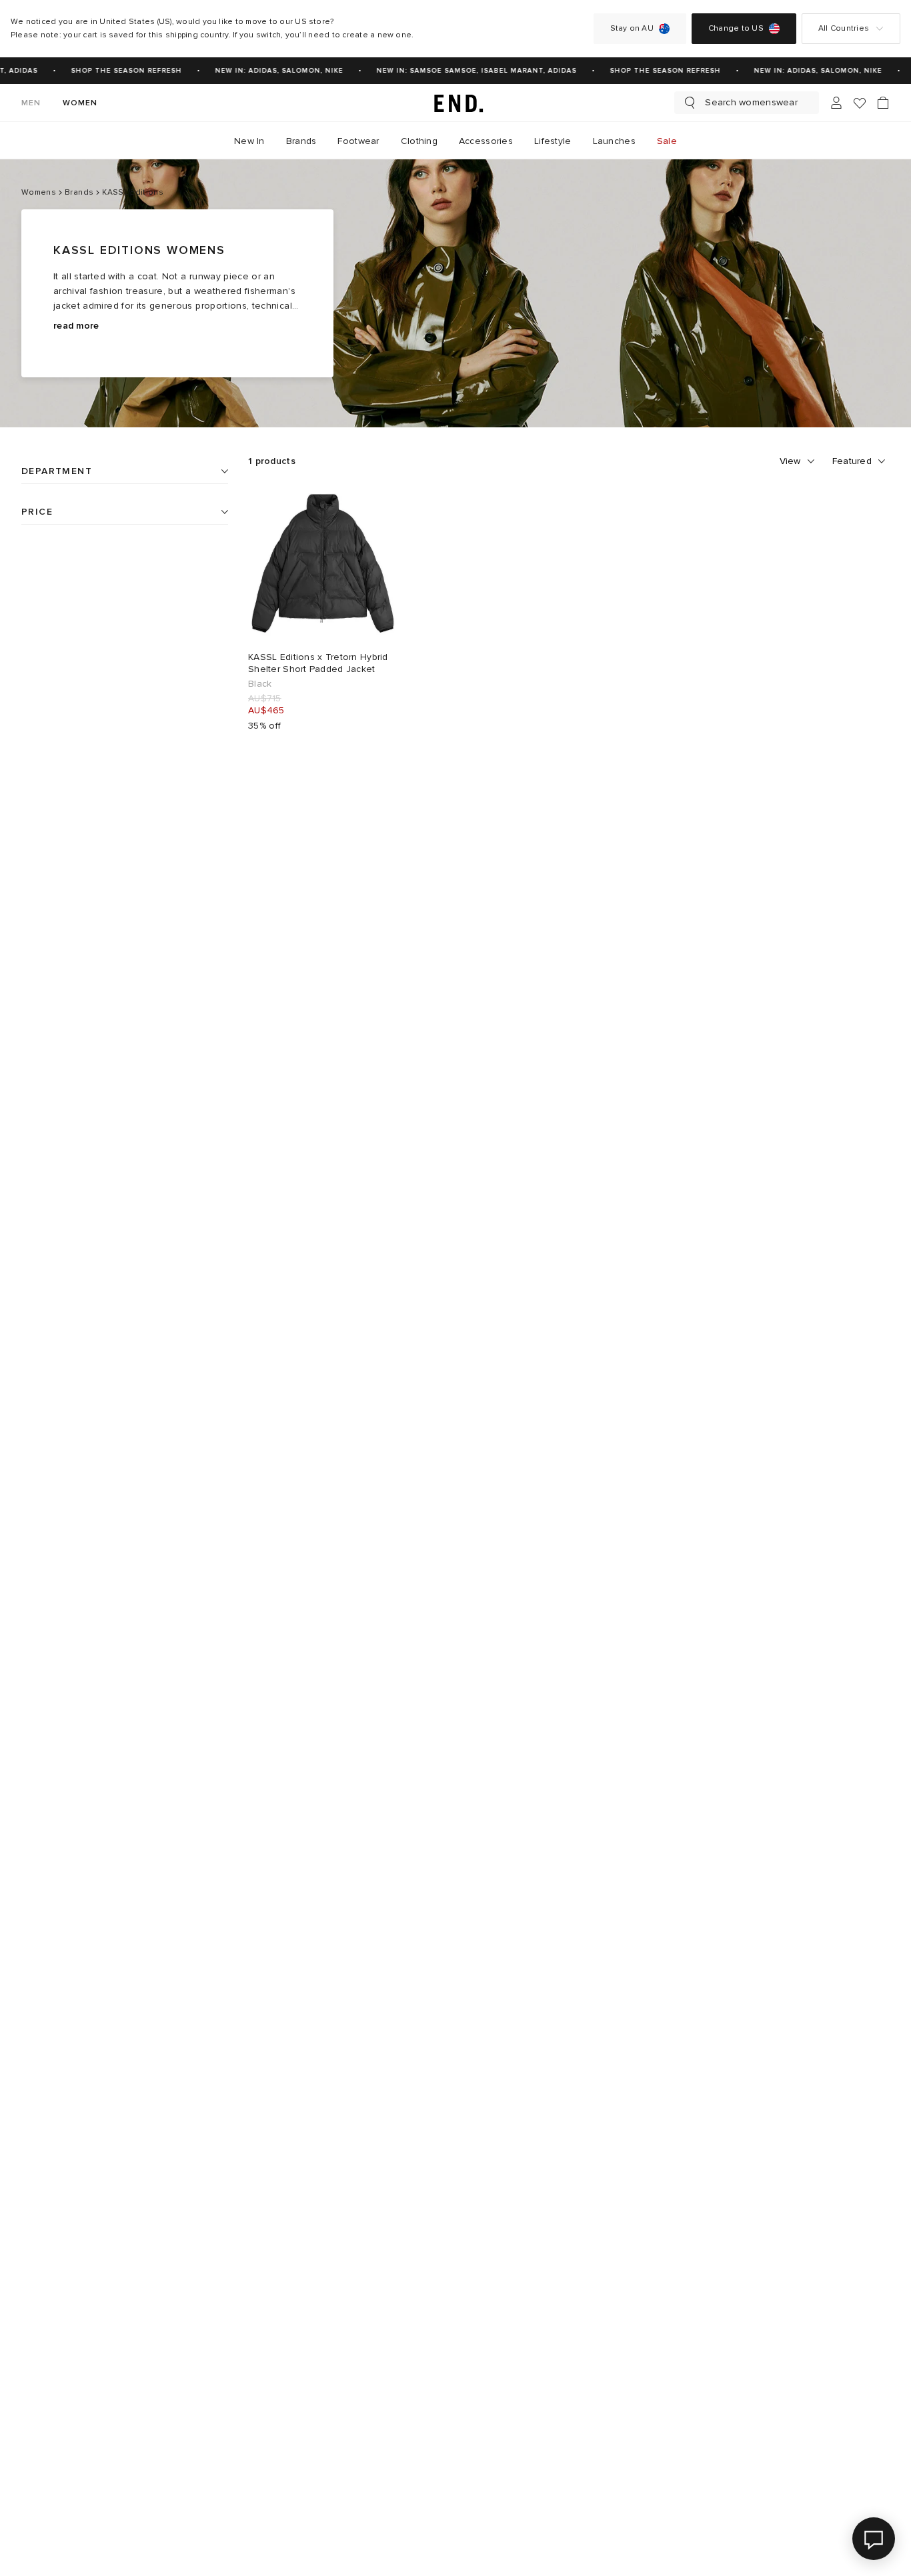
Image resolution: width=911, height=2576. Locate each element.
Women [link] (80, 103)
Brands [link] (301, 141)
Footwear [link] (358, 141)
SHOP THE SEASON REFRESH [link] (119, 71)
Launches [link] (614, 141)
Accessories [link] (486, 141)
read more (76, 326)
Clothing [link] (419, 141)
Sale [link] (667, 141)
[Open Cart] (883, 103)
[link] (455, 103)
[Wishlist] (860, 103)
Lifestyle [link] (553, 141)
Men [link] (31, 103)
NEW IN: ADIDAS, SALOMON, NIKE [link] (271, 71)
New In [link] (249, 141)
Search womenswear (751, 102)
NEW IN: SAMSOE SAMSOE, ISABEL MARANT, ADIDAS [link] (469, 71)
